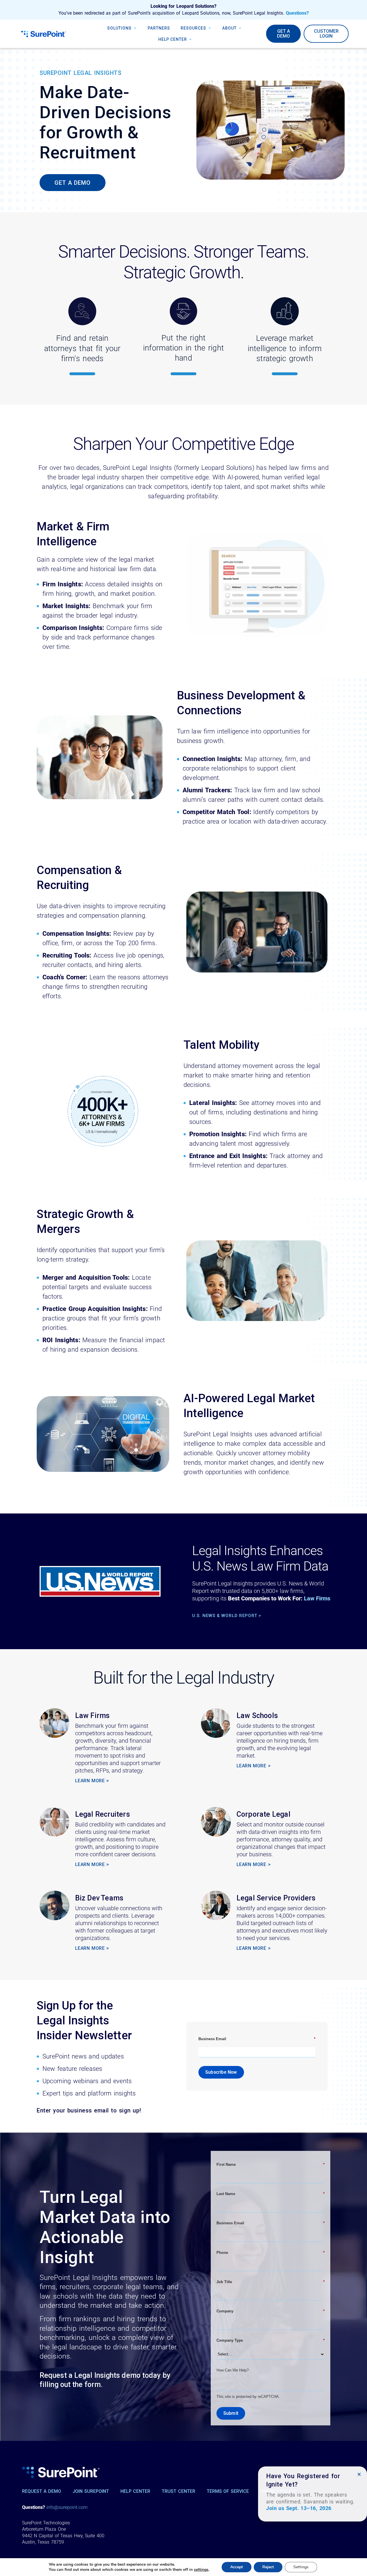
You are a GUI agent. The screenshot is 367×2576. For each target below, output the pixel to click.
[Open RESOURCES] (210, 28)
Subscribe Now (221, 2072)
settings (201, 2570)
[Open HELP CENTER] (190, 39)
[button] (359, 2474)
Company (271, 2311)
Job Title (271, 2282)
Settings (301, 2567)
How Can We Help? (233, 2370)
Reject (268, 2567)
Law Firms (317, 1598)
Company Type (271, 2340)
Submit (231, 2413)
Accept (237, 2567)
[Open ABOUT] (240, 28)
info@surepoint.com (67, 2507)
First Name (271, 2164)
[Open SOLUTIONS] (135, 28)
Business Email (257, 2039)
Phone (271, 2253)
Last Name (271, 2194)
